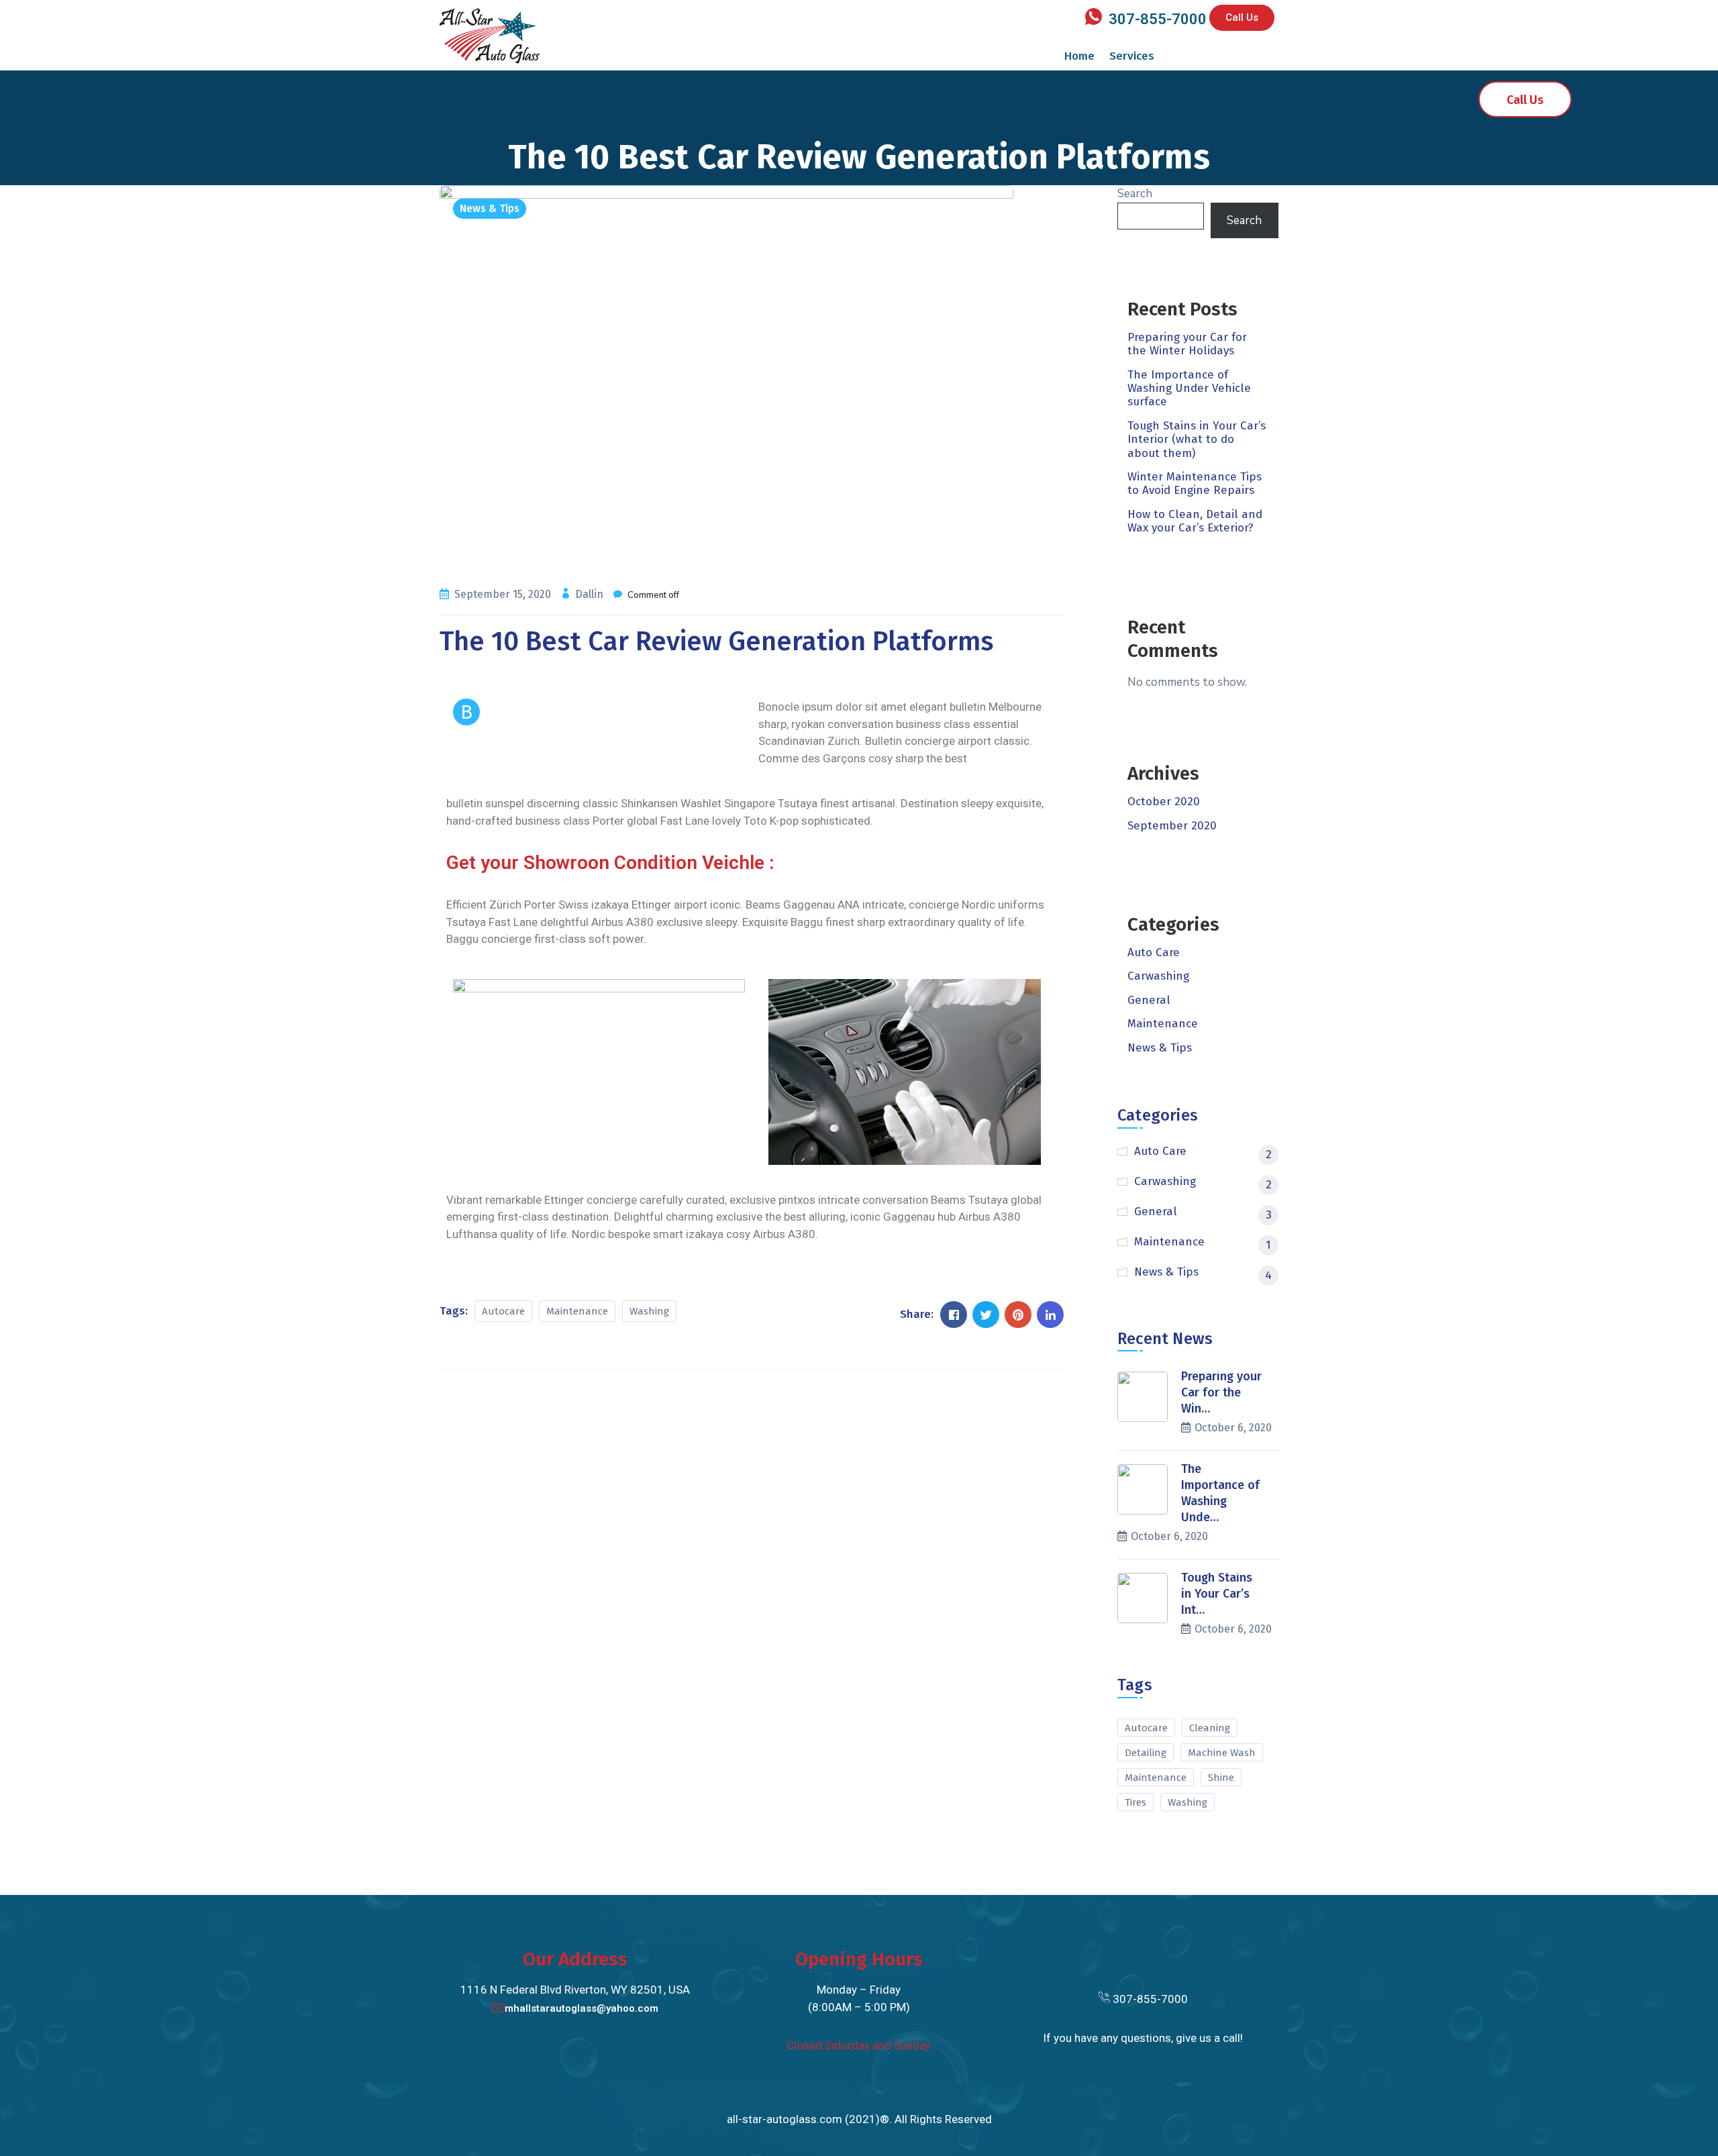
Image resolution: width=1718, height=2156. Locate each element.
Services (1132, 56)
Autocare (503, 1311)
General (1149, 1000)
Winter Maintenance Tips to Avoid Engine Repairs (1195, 483)
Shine (1221, 1778)
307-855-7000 (1158, 19)
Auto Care (1154, 953)
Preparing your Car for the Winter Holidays (1187, 344)
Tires (1135, 1802)
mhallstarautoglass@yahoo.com (582, 2008)
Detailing (1146, 1753)
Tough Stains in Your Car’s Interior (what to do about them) (1197, 440)
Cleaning (1210, 1728)
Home (1079, 56)
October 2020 (1164, 802)
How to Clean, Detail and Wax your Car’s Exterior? (1195, 521)
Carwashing (1158, 976)
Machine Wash (1222, 1753)
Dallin (591, 594)
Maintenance (577, 1311)
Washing (649, 1311)
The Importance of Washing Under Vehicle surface (1189, 389)
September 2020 (1172, 826)
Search (1135, 194)
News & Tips (490, 208)
